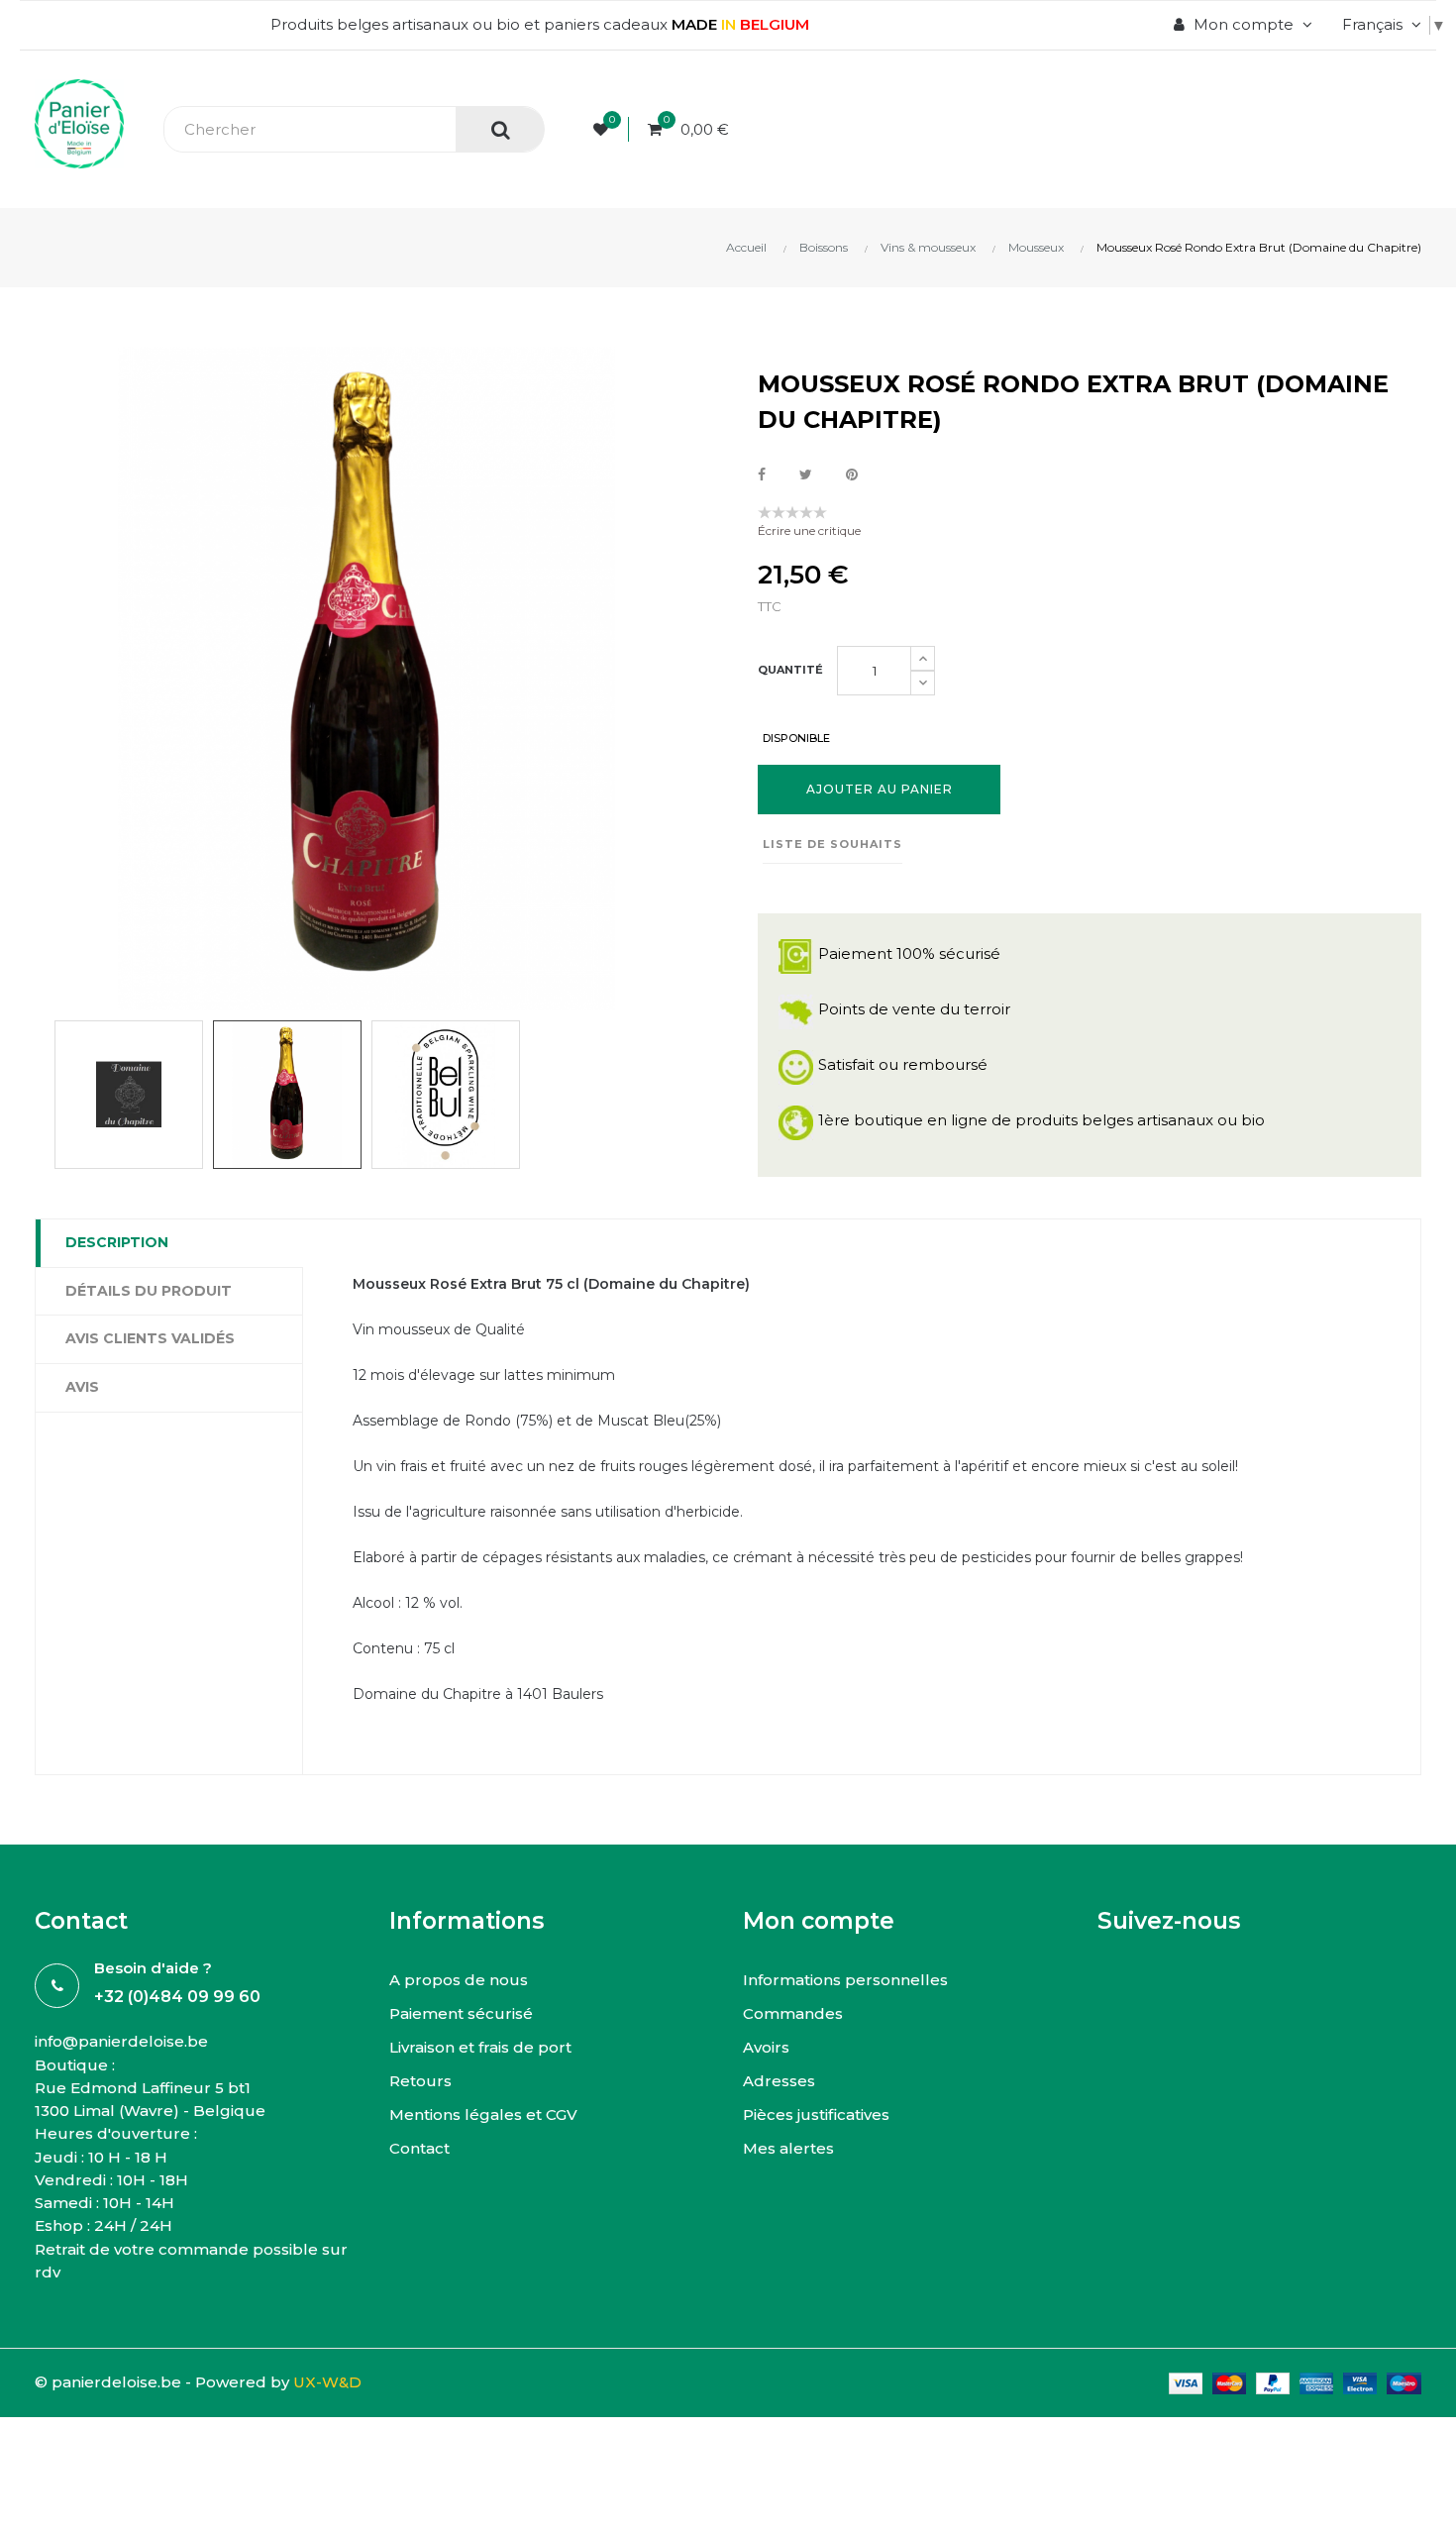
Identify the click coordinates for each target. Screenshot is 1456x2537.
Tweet (806, 475)
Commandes (793, 2013)
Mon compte (819, 1921)
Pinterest (852, 475)
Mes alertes (788, 2148)
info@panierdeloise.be (121, 2041)
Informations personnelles (845, 1980)
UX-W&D (327, 2382)
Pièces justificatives (816, 2114)
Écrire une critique (809, 530)
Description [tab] (117, 1242)
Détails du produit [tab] (149, 1291)
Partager (762, 475)
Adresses (779, 2081)
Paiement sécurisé (461, 2013)
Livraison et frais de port (480, 2047)
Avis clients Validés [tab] (150, 1338)
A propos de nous (459, 1980)
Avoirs (766, 2047)
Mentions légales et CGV (483, 2114)
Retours (420, 2081)
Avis (82, 1387)
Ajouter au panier (880, 789)
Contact (419, 2148)
